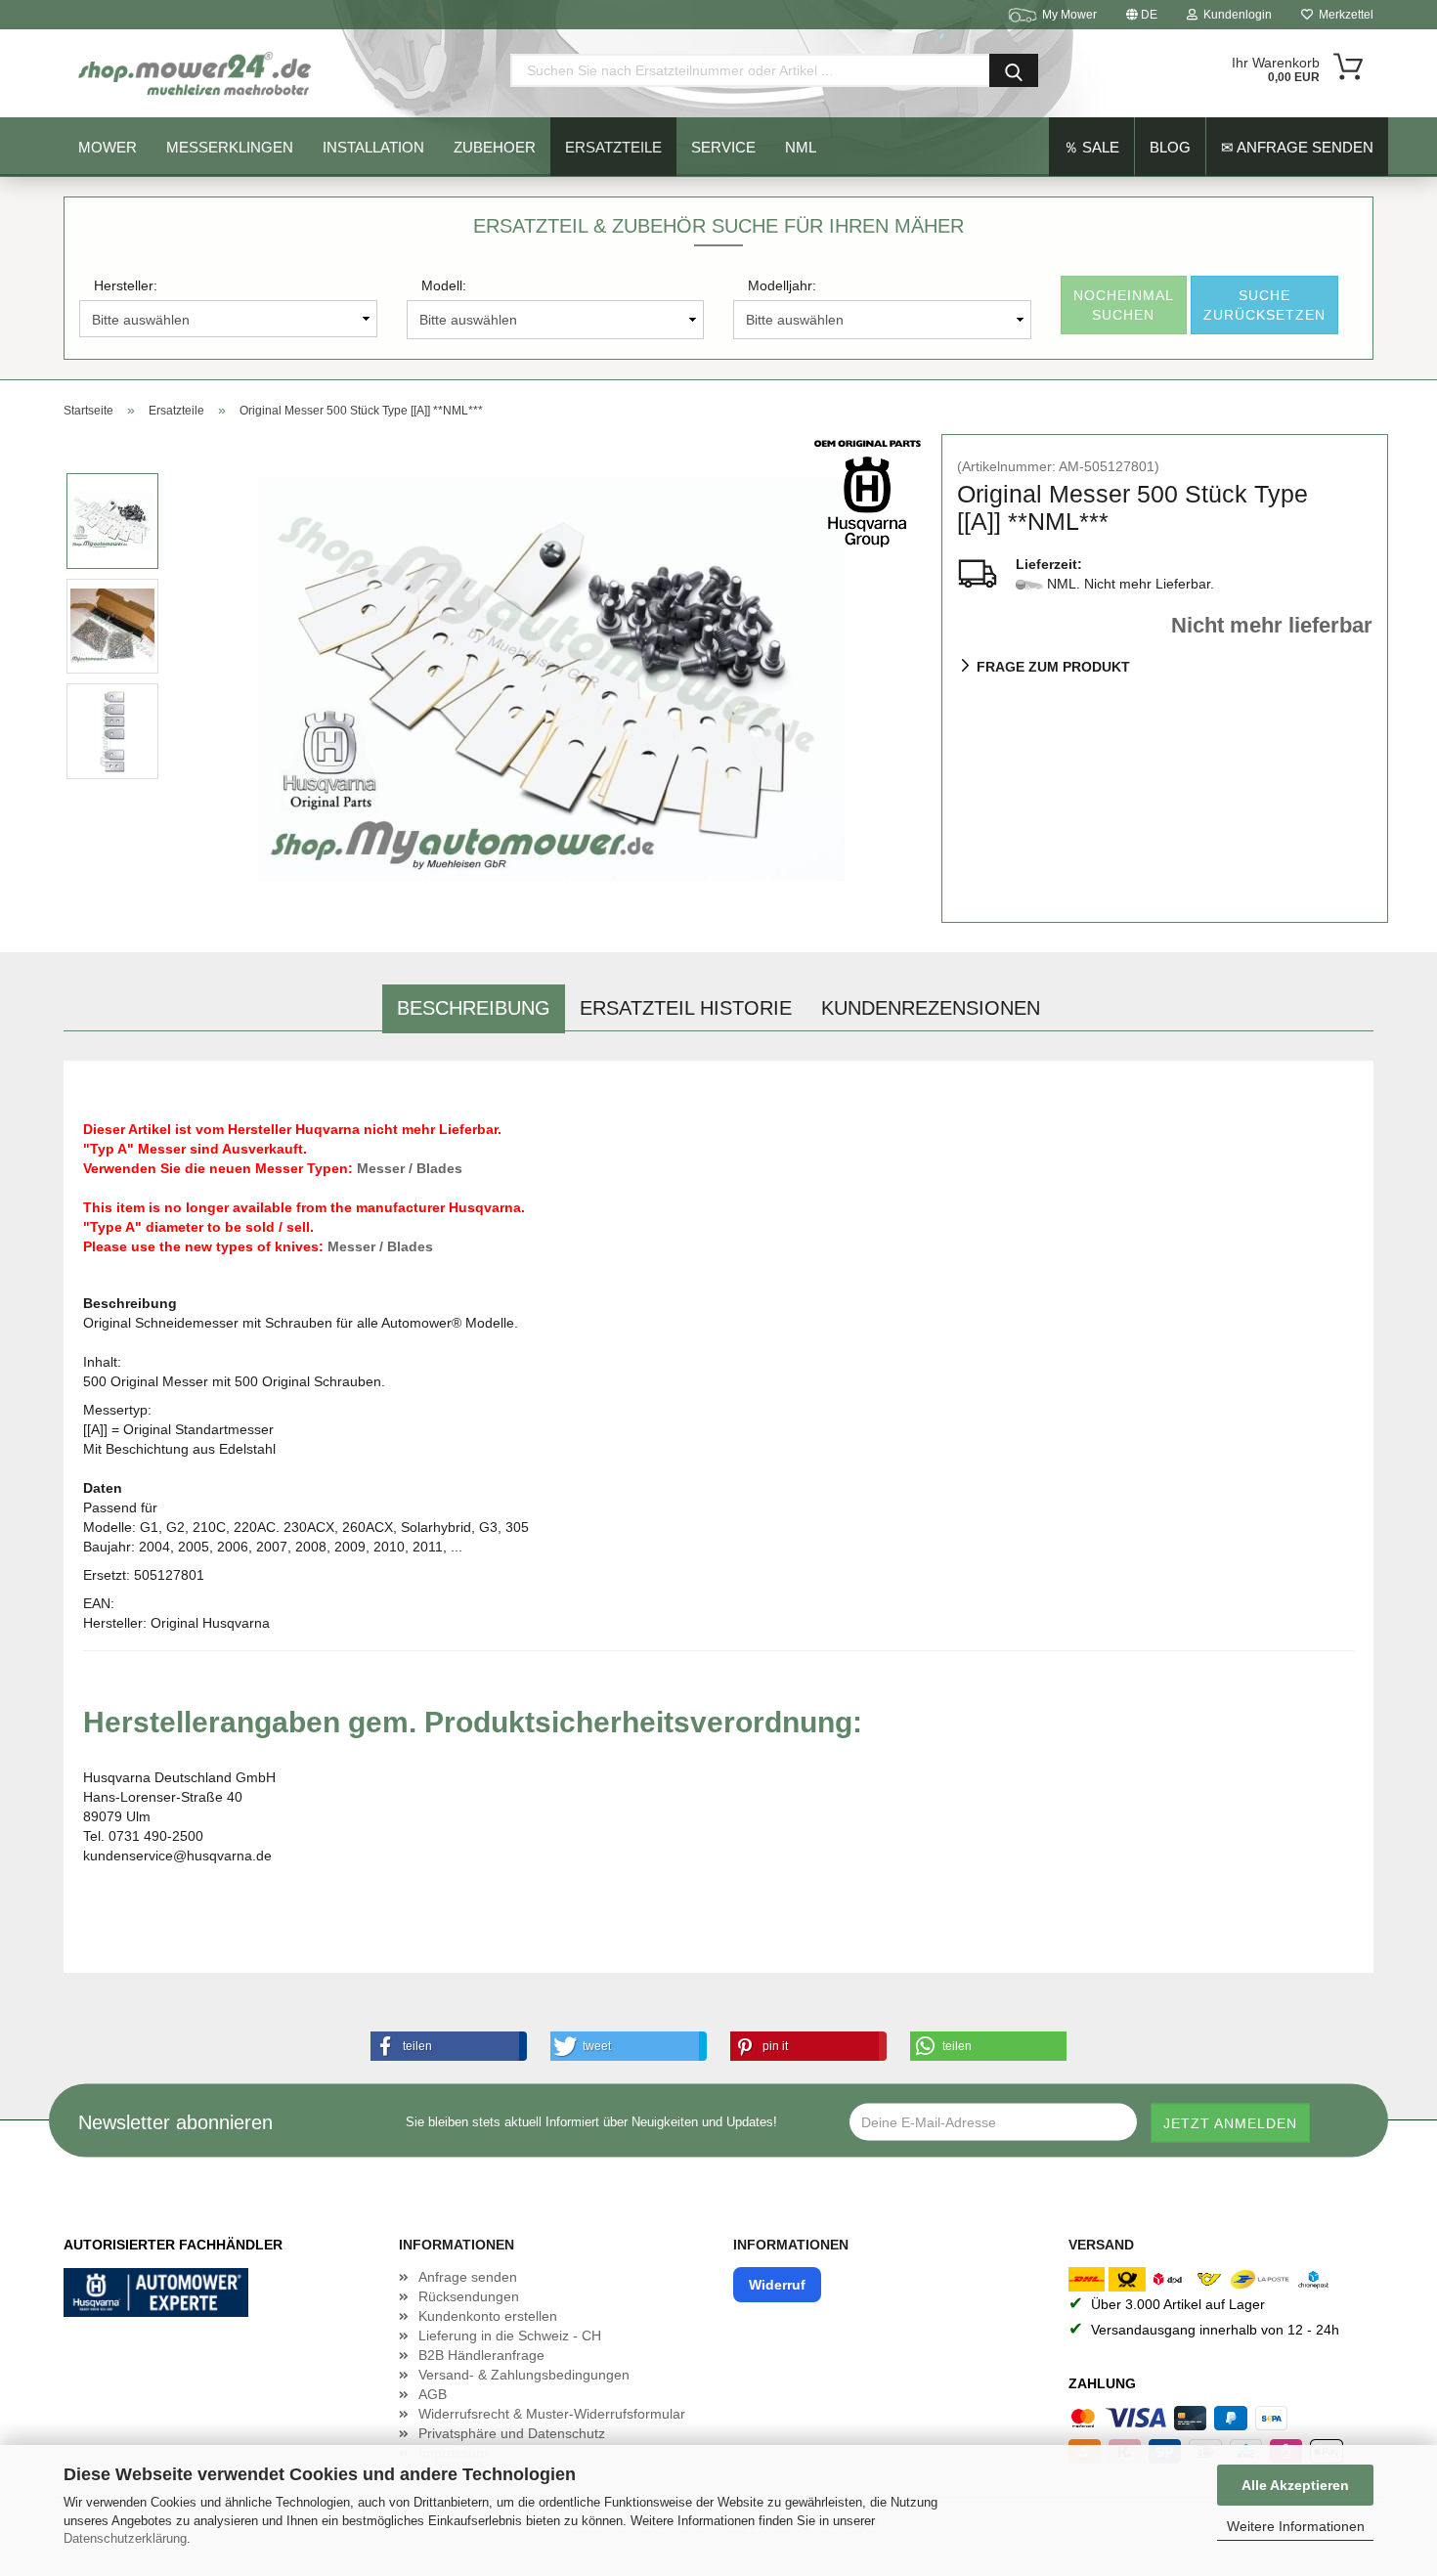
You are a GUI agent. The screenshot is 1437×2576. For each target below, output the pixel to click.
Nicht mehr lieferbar (1272, 625)
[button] (445, 2046)
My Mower (1069, 15)
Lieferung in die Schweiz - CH (510, 2336)
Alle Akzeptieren (1295, 2485)
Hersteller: (126, 285)
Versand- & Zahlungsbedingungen (524, 2375)
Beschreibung (474, 1008)
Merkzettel (1343, 15)
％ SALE (1091, 147)
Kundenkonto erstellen (488, 2316)
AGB (433, 2394)
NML (801, 147)
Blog (1170, 147)
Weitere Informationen (1296, 2526)
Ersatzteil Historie (686, 1008)
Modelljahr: (782, 285)
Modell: (444, 285)
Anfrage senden (468, 2277)
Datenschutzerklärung (125, 2538)
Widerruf (777, 2285)
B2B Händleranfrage (481, 2355)
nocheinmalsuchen (1124, 305)
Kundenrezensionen (931, 1008)
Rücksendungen (469, 2296)
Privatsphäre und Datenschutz (512, 2433)
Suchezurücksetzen (1264, 305)
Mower (108, 147)
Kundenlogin (1235, 15)
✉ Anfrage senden (1297, 147)
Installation (373, 147)
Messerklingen (230, 147)
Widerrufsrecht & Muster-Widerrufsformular (552, 2414)
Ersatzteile (613, 147)
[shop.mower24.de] (196, 73)
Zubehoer (495, 147)
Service (723, 147)
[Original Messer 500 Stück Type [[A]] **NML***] (551, 677)
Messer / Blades (410, 1168)
